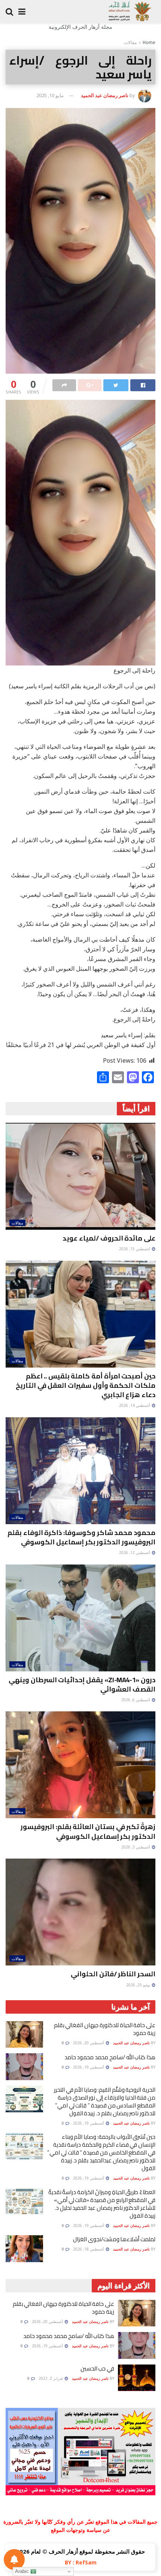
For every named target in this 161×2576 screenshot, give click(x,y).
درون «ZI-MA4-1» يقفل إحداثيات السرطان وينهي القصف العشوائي (82, 1684)
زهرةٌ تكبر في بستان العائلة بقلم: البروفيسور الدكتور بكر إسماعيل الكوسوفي (88, 1831)
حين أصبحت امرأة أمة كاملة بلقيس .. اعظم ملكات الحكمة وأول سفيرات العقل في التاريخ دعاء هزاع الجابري (86, 1385)
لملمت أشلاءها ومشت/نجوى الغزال (114, 2239)
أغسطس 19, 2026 (89, 2067)
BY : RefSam (81, 2562)
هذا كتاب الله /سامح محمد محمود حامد (110, 2057)
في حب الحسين (97, 2368)
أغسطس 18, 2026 (89, 2249)
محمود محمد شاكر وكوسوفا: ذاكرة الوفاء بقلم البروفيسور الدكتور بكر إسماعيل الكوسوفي (81, 1537)
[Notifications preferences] (14, 2560)
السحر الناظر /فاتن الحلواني (113, 1974)
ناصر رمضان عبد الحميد (105, 95)
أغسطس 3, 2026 (136, 1847)
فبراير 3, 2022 (51, 2378)
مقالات (130, 42)
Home (149, 42)
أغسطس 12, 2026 (135, 1553)
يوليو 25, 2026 (139, 1985)
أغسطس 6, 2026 (136, 1700)
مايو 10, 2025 (50, 95)
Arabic (23, 2571)
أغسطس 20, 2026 (89, 2043)
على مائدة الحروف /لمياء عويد (109, 1238)
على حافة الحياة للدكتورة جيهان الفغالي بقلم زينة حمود (105, 2029)
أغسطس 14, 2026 (135, 1405)
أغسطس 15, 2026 (135, 1249)
